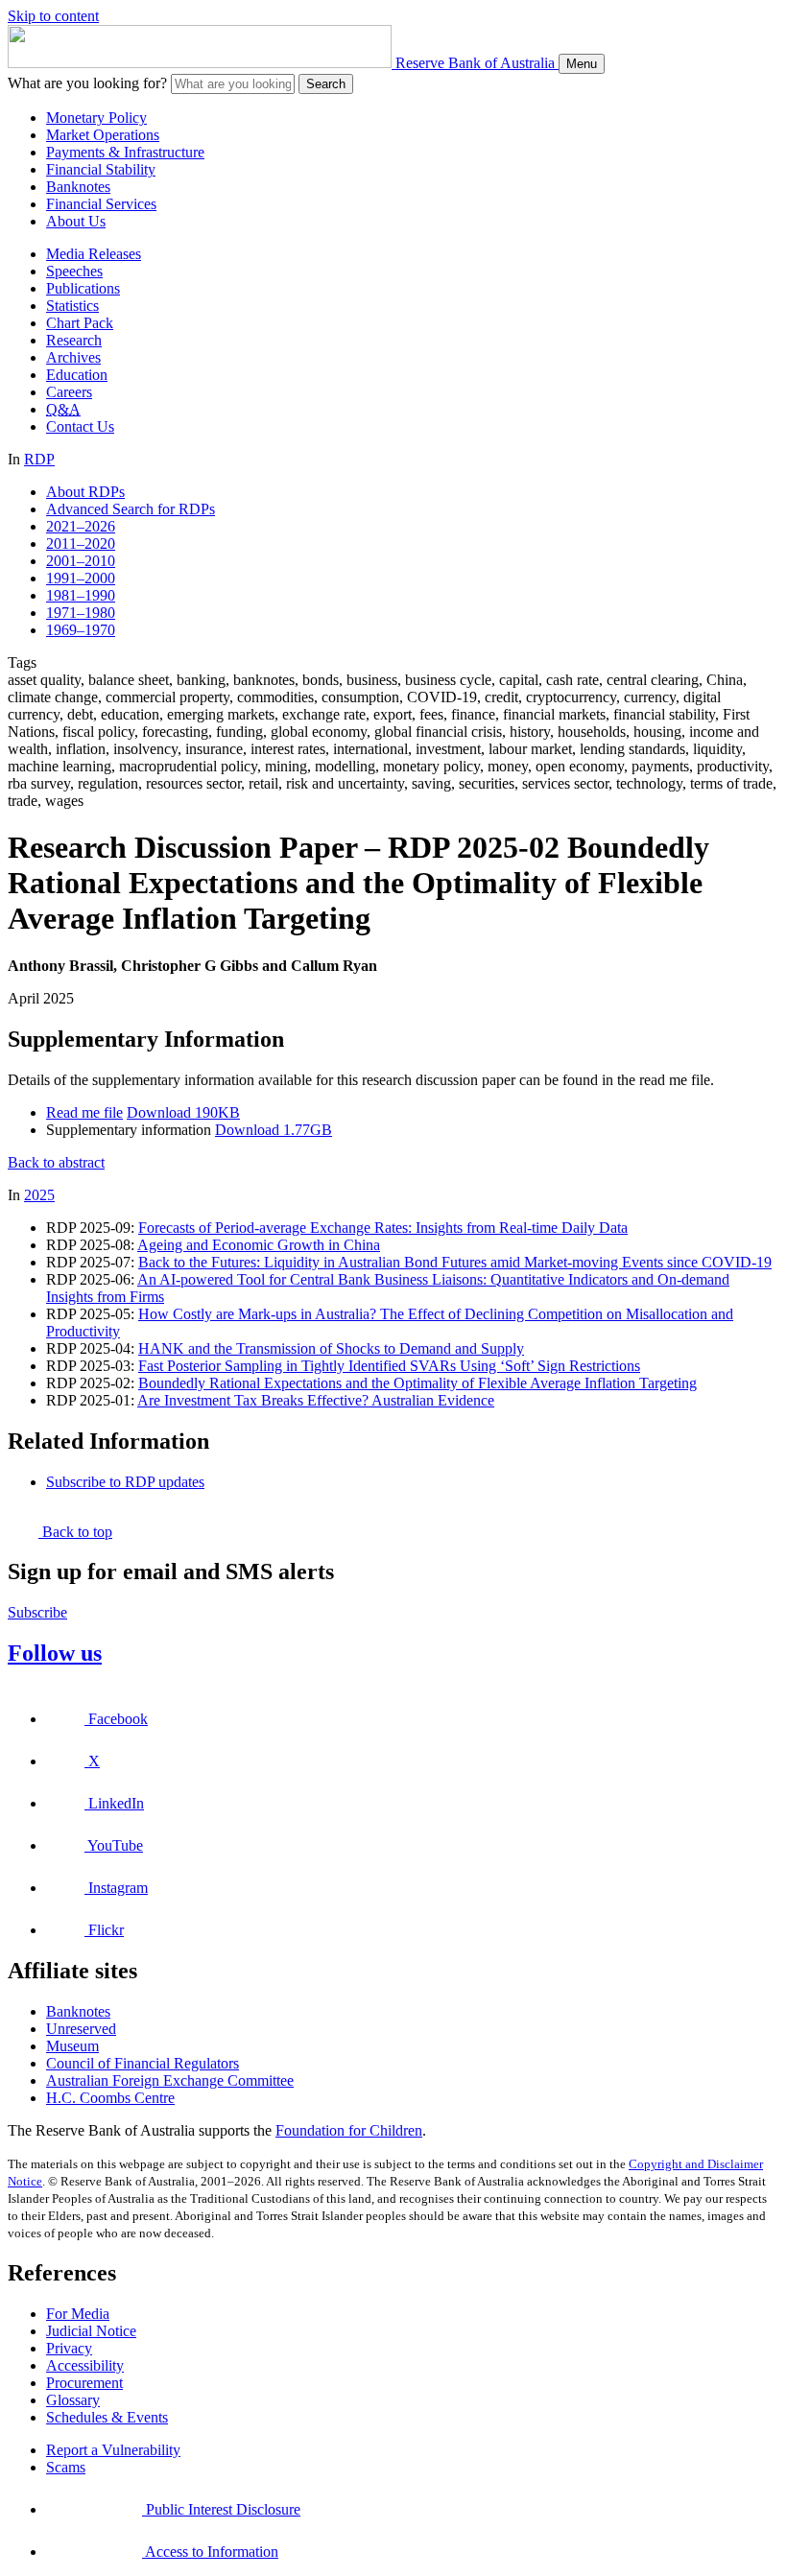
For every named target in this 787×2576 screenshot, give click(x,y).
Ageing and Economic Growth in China (259, 1245)
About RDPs (85, 492)
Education (77, 375)
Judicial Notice (91, 2331)
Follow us (55, 1653)
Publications (83, 288)
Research (74, 340)
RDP (39, 459)
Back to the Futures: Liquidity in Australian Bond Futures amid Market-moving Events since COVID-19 (455, 1262)
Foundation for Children (349, 2130)
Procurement (84, 2383)
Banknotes (78, 187)
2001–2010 (81, 561)
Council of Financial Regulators (143, 2063)
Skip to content (53, 16)
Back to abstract (56, 1162)
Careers (69, 392)
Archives (73, 357)
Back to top (75, 1532)
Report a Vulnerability (113, 2450)
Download (183, 1112)
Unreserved (81, 2029)
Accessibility (85, 2365)
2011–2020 (81, 544)
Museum (72, 2046)
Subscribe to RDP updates (125, 1482)
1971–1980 (81, 613)
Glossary (73, 2400)
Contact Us (80, 426)
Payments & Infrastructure (125, 152)
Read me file (84, 1112)
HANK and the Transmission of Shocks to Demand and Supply (331, 1348)
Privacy (69, 2348)
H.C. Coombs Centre (110, 2098)
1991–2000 (81, 578)
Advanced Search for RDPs (131, 509)
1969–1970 (81, 630)
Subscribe (37, 1612)
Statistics (72, 306)
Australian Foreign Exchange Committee (170, 2080)
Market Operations (103, 135)
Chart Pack (80, 323)
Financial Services (101, 204)
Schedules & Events (107, 2417)
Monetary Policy (96, 118)
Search (326, 84)
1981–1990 (81, 595)
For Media (78, 2314)
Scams (66, 2467)
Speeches (74, 271)
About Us (76, 221)
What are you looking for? (87, 83)
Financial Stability (101, 169)
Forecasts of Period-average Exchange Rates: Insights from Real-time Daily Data (383, 1228)
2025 (39, 1195)
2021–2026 (81, 526)
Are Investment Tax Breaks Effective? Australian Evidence (316, 1400)
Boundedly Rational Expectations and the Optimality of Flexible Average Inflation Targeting (417, 1383)
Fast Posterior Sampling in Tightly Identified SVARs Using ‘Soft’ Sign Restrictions (389, 1366)
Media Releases (94, 254)
